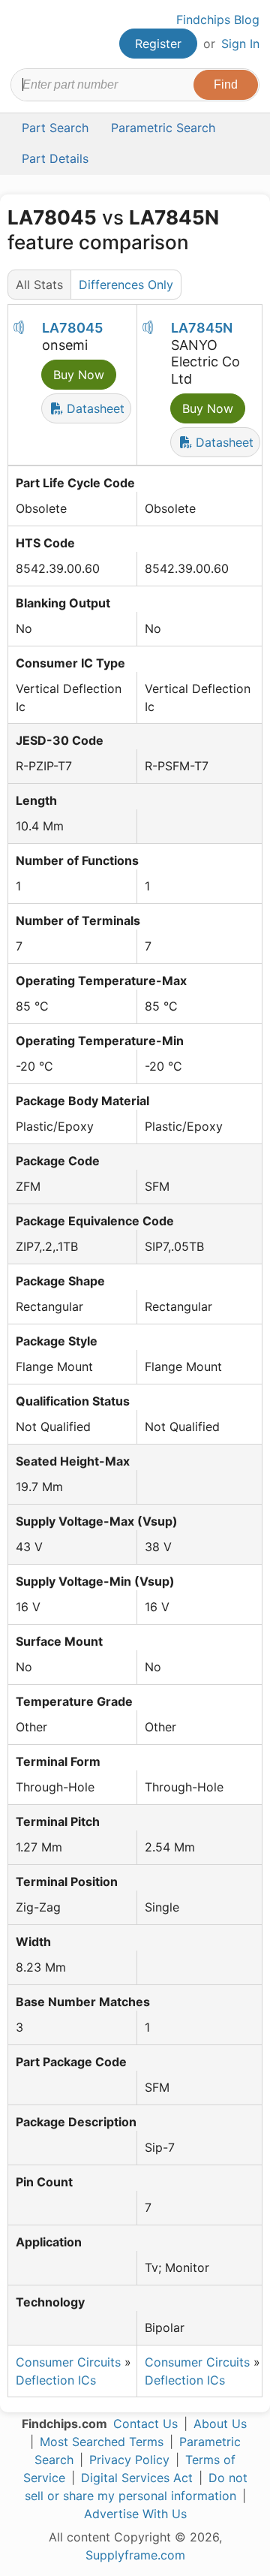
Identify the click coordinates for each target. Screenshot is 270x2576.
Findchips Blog (218, 20)
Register (158, 44)
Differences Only (126, 285)
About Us (220, 2424)
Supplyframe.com (135, 2555)
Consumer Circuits (68, 2362)
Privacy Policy (129, 2460)
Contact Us (145, 2424)
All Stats (39, 285)
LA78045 (72, 328)
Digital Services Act (137, 2478)
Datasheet (94, 408)
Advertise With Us (135, 2514)
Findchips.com (23, 35)
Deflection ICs (56, 2380)
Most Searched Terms (102, 2442)
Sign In (240, 44)
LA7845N (202, 328)
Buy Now (79, 375)
